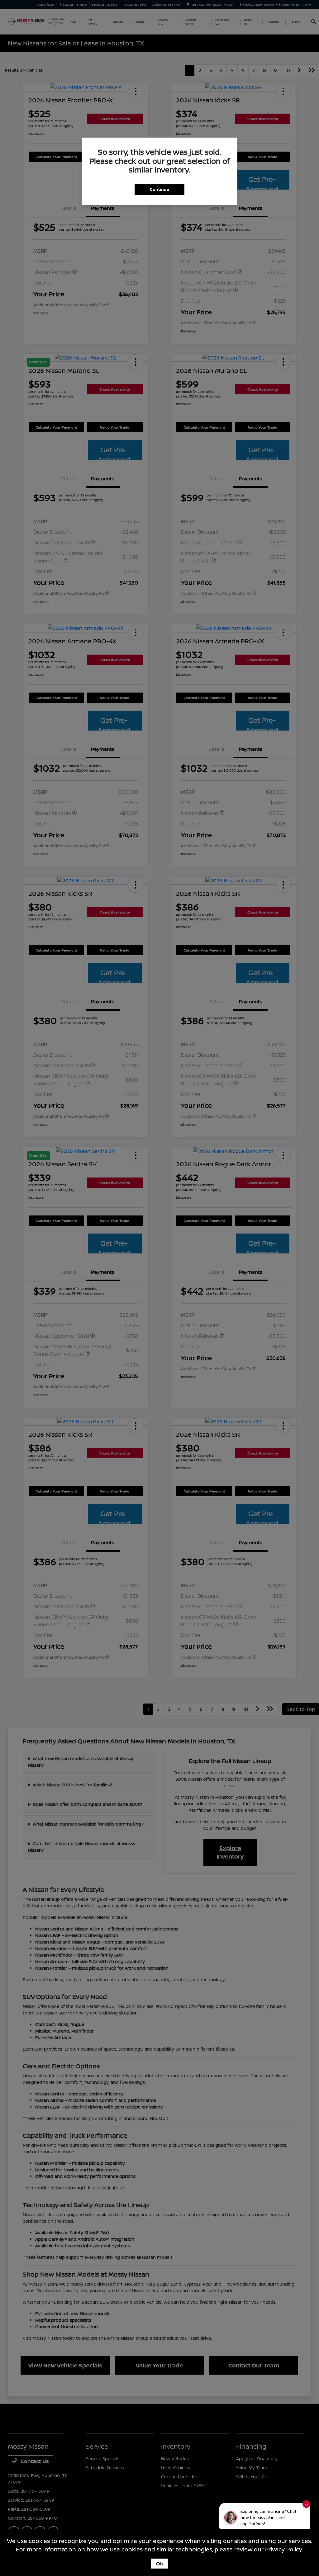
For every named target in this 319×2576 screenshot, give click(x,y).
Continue (159, 189)
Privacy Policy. (284, 2549)
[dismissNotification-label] (306, 2504)
